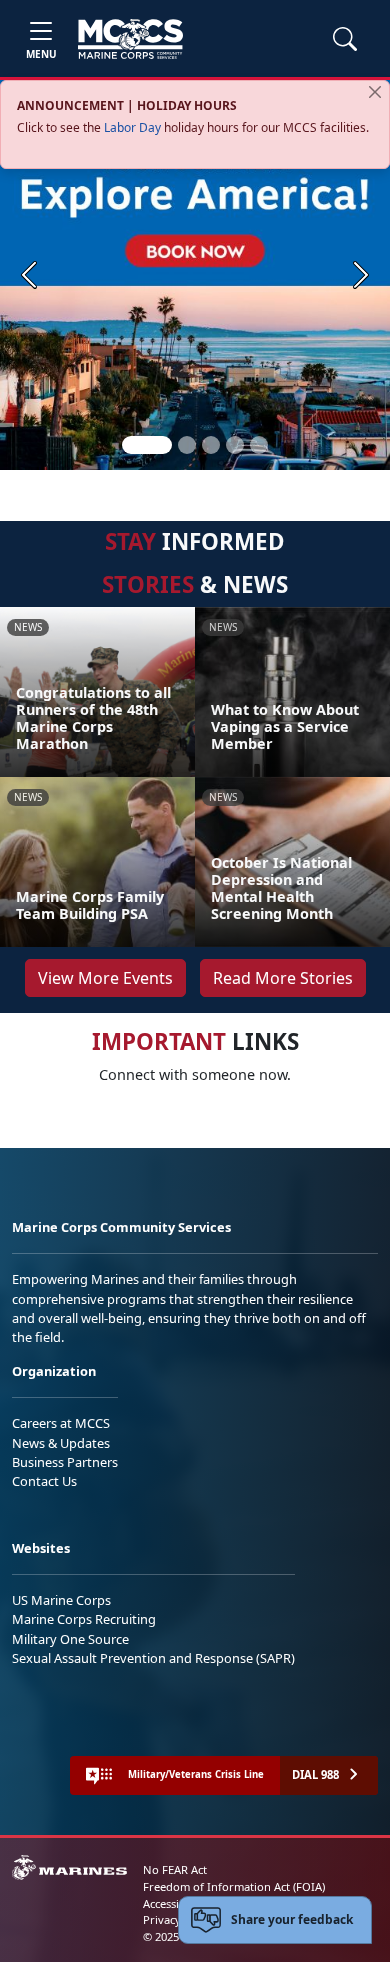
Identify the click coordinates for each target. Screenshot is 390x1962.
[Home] (130, 39)
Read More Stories (283, 978)
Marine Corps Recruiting (84, 1619)
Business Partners (65, 1462)
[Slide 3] (211, 445)
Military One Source (70, 1639)
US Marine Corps (61, 1600)
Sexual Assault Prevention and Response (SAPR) (153, 1658)
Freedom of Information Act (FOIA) (234, 1886)
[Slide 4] (235, 445)
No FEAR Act (175, 1869)
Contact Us (44, 1481)
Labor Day (132, 127)
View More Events (105, 978)
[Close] (375, 92)
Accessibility (174, 1903)
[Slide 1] (147, 445)
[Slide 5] (259, 445)
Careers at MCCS (61, 1423)
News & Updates (61, 1443)
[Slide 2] (187, 445)
